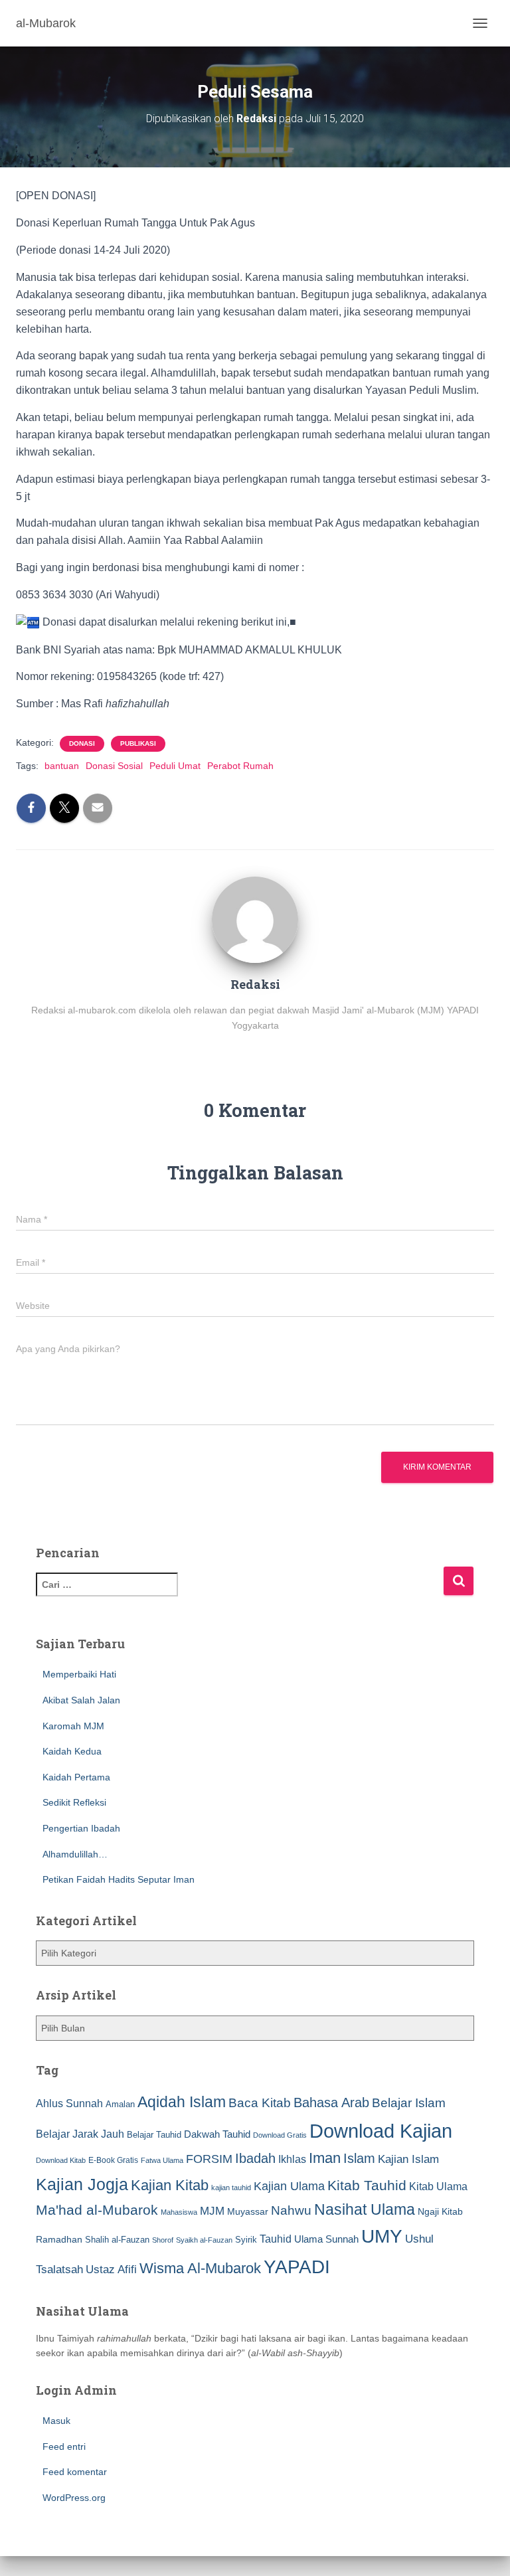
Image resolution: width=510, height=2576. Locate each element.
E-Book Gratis (113, 2160)
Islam (359, 2158)
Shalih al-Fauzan (117, 2240)
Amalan (120, 2104)
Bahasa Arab (331, 2103)
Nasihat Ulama (365, 2209)
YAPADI (297, 2267)
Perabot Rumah (240, 766)
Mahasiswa (179, 2212)
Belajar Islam (409, 2103)
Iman (325, 2158)
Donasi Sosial (114, 766)
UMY (382, 2236)
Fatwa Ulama (162, 2160)
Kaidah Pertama (76, 1777)
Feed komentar (75, 2472)
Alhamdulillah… (75, 1854)
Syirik (246, 2240)
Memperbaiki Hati (79, 1674)
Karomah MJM (73, 1726)
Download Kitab (61, 2160)
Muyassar (248, 2211)
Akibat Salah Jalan (81, 1700)
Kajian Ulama (289, 2186)
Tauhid (276, 2239)
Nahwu (291, 2210)
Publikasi (138, 743)
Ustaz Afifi (111, 2270)
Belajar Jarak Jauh (80, 2134)
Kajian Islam (408, 2159)
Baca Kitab (260, 2103)
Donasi (82, 743)
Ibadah (255, 2158)
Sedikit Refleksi (74, 1802)
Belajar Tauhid (154, 2135)
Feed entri (64, 2447)
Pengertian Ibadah (81, 1828)
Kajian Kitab (170, 2185)
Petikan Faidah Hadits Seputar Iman (119, 1879)
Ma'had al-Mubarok (97, 2210)
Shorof (163, 2240)
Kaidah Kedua (72, 1751)
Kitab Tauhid (367, 2186)
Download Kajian (381, 2131)
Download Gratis (280, 2135)
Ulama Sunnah (326, 2239)
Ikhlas (292, 2159)
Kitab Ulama (438, 2186)
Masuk (56, 2421)
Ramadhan (59, 2239)
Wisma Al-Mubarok (200, 2268)
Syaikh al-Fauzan (204, 2240)
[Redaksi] (255, 919)
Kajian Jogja (82, 2184)
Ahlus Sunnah (69, 2103)
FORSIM (209, 2159)
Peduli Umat (175, 766)
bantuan (62, 766)
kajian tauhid (231, 2188)
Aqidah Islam (182, 2102)
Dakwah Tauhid (217, 2134)
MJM (212, 2211)
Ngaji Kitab (440, 2212)
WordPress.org (74, 2498)
